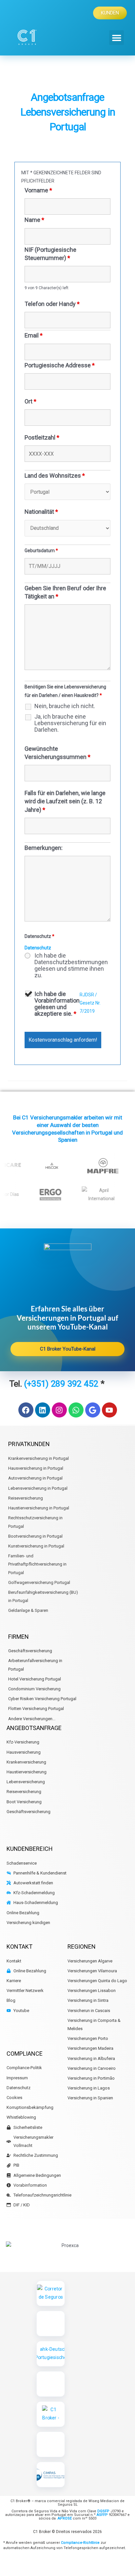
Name (34, 220)
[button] (116, 38)
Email (34, 335)
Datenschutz (38, 948)
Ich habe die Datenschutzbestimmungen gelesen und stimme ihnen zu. (71, 965)
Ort (30, 401)
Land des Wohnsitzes (55, 476)
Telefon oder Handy (52, 304)
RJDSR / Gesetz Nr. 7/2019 (90, 1003)
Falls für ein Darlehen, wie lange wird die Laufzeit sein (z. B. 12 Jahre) (65, 801)
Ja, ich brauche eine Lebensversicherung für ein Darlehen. (70, 723)
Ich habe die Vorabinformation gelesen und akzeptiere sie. (57, 1004)
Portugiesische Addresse (60, 365)
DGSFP (103, 2511)
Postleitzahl (42, 437)
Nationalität (41, 512)
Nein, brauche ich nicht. (65, 706)
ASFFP (102, 2515)
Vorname (38, 190)
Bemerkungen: (44, 848)
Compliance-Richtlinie (80, 2543)
